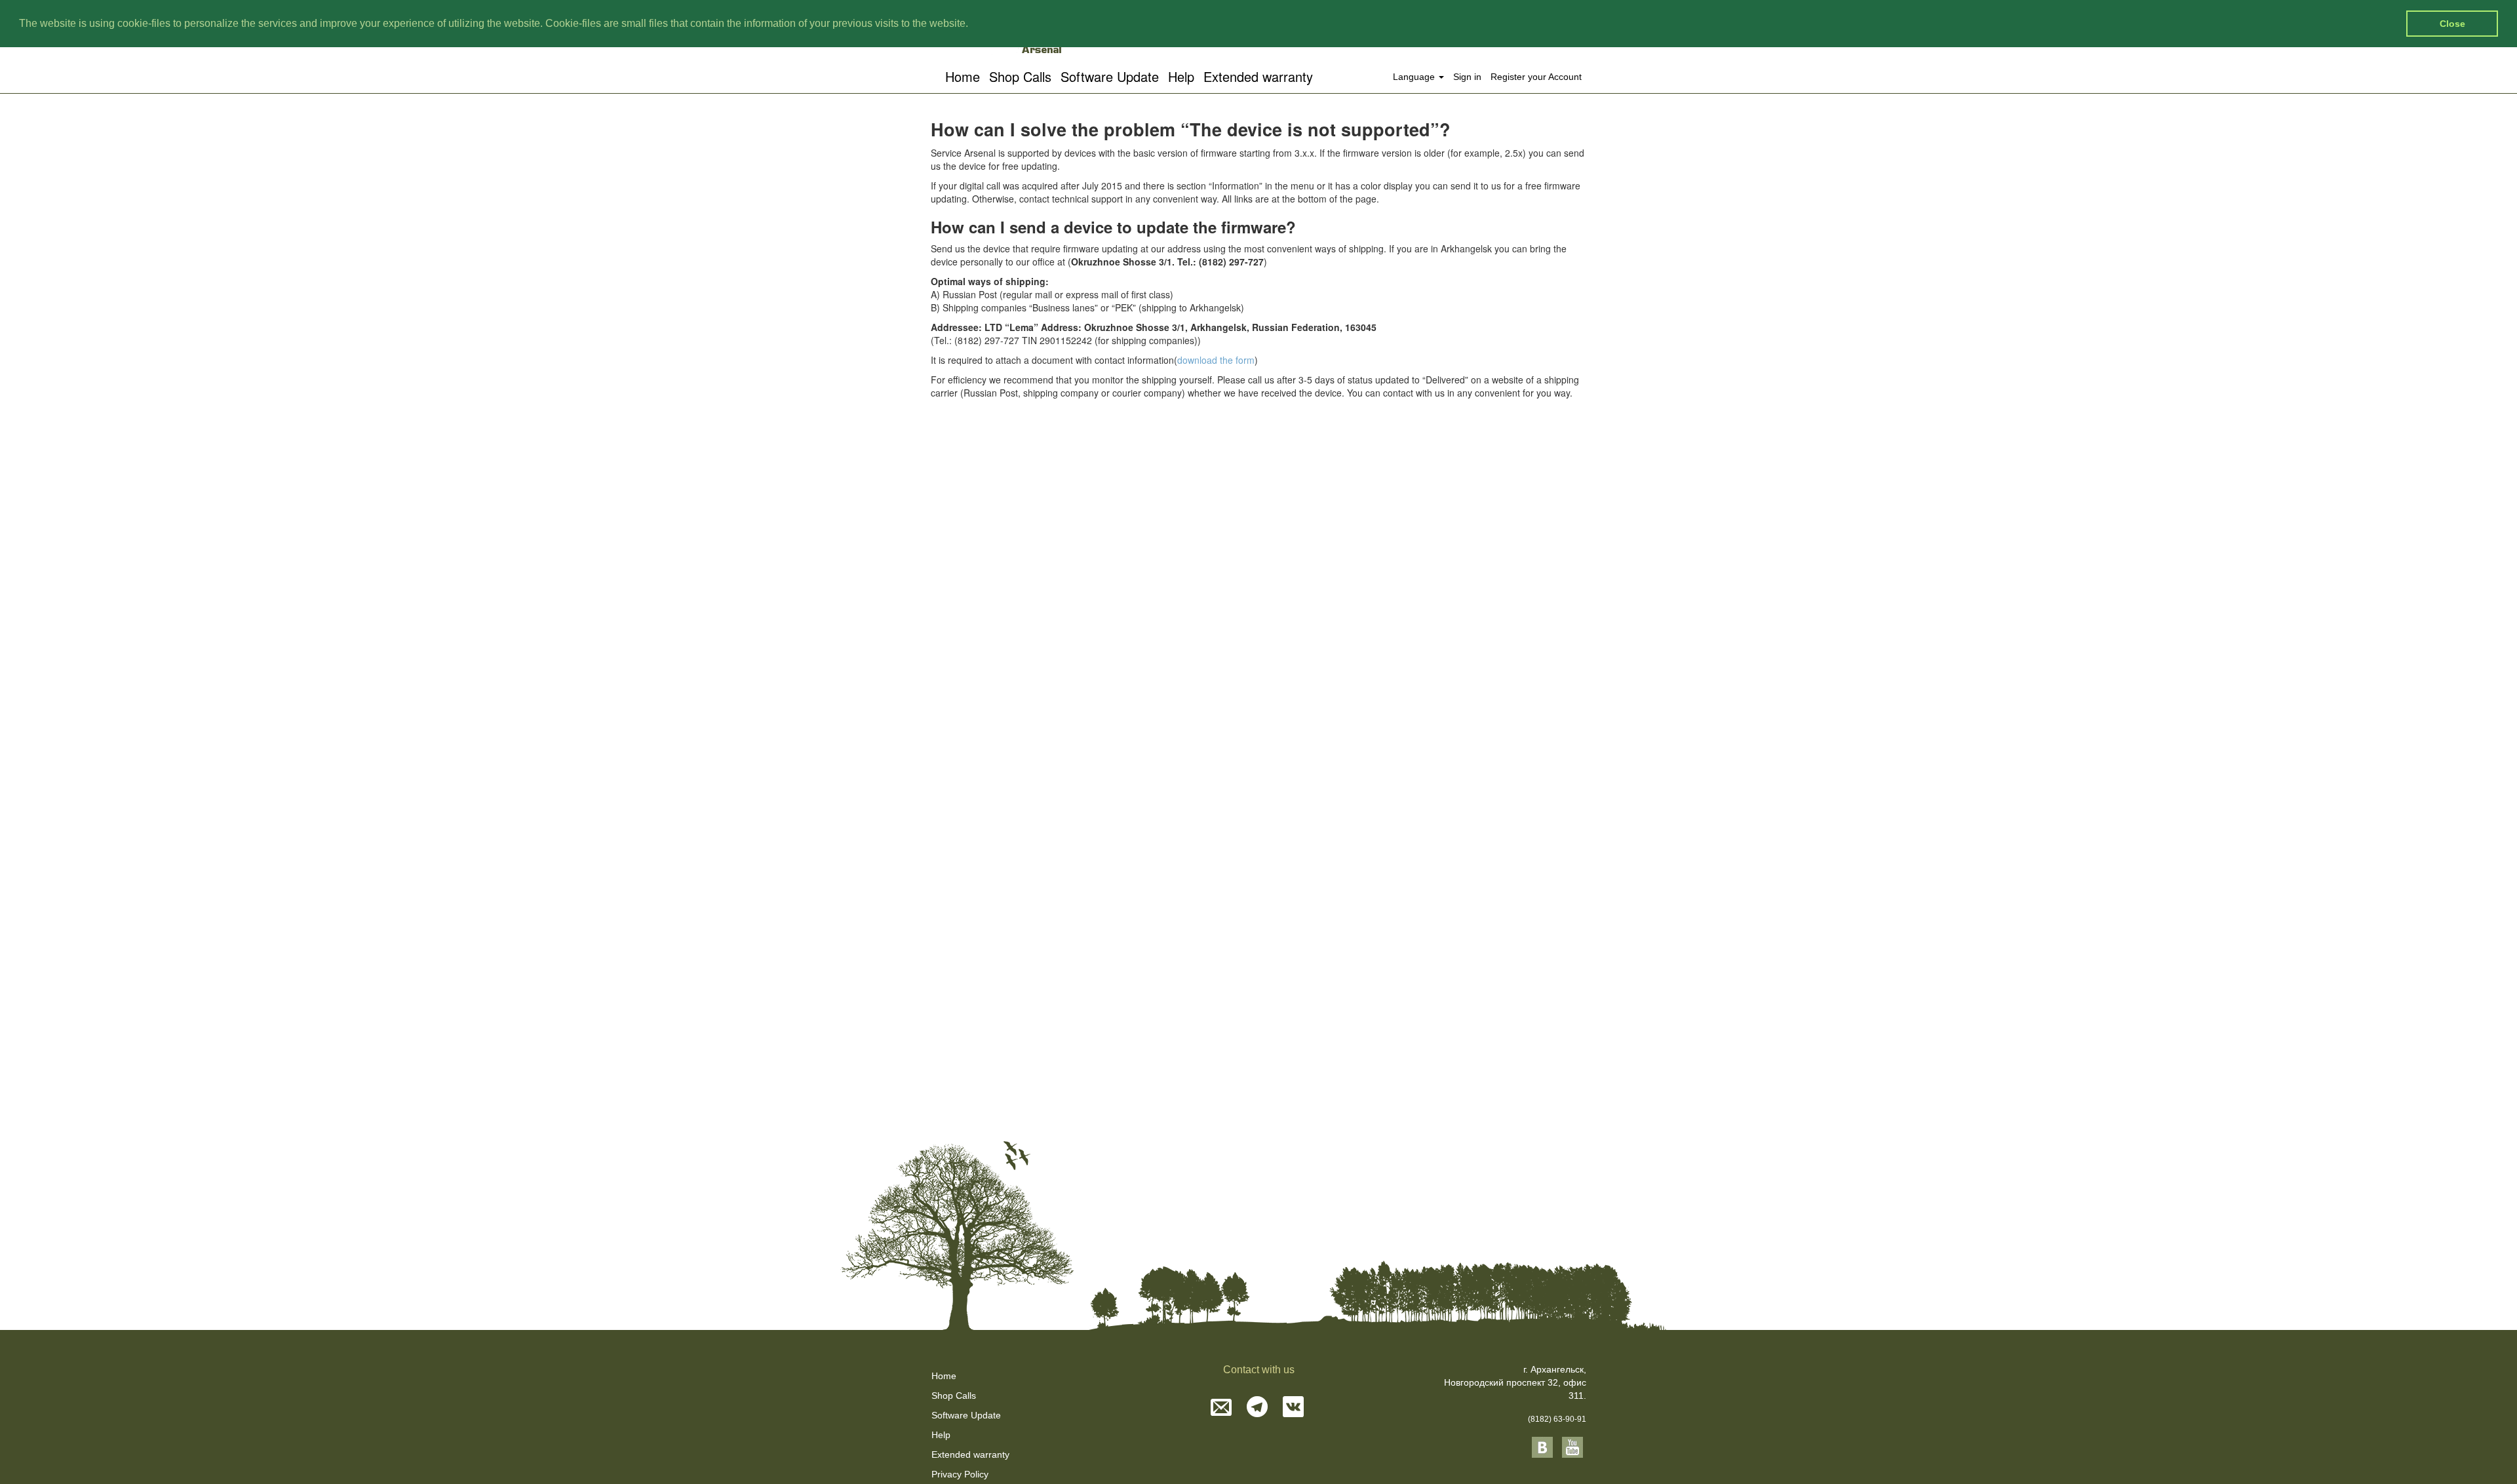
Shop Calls (1020, 76)
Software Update (1110, 76)
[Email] (1221, 1409)
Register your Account (1536, 77)
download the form (1216, 360)
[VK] (1293, 1409)
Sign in (1467, 77)
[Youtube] (1572, 1447)
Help (1181, 76)
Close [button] (2452, 24)
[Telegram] (1257, 1409)
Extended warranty (1258, 76)
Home (963, 76)
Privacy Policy (960, 1474)
